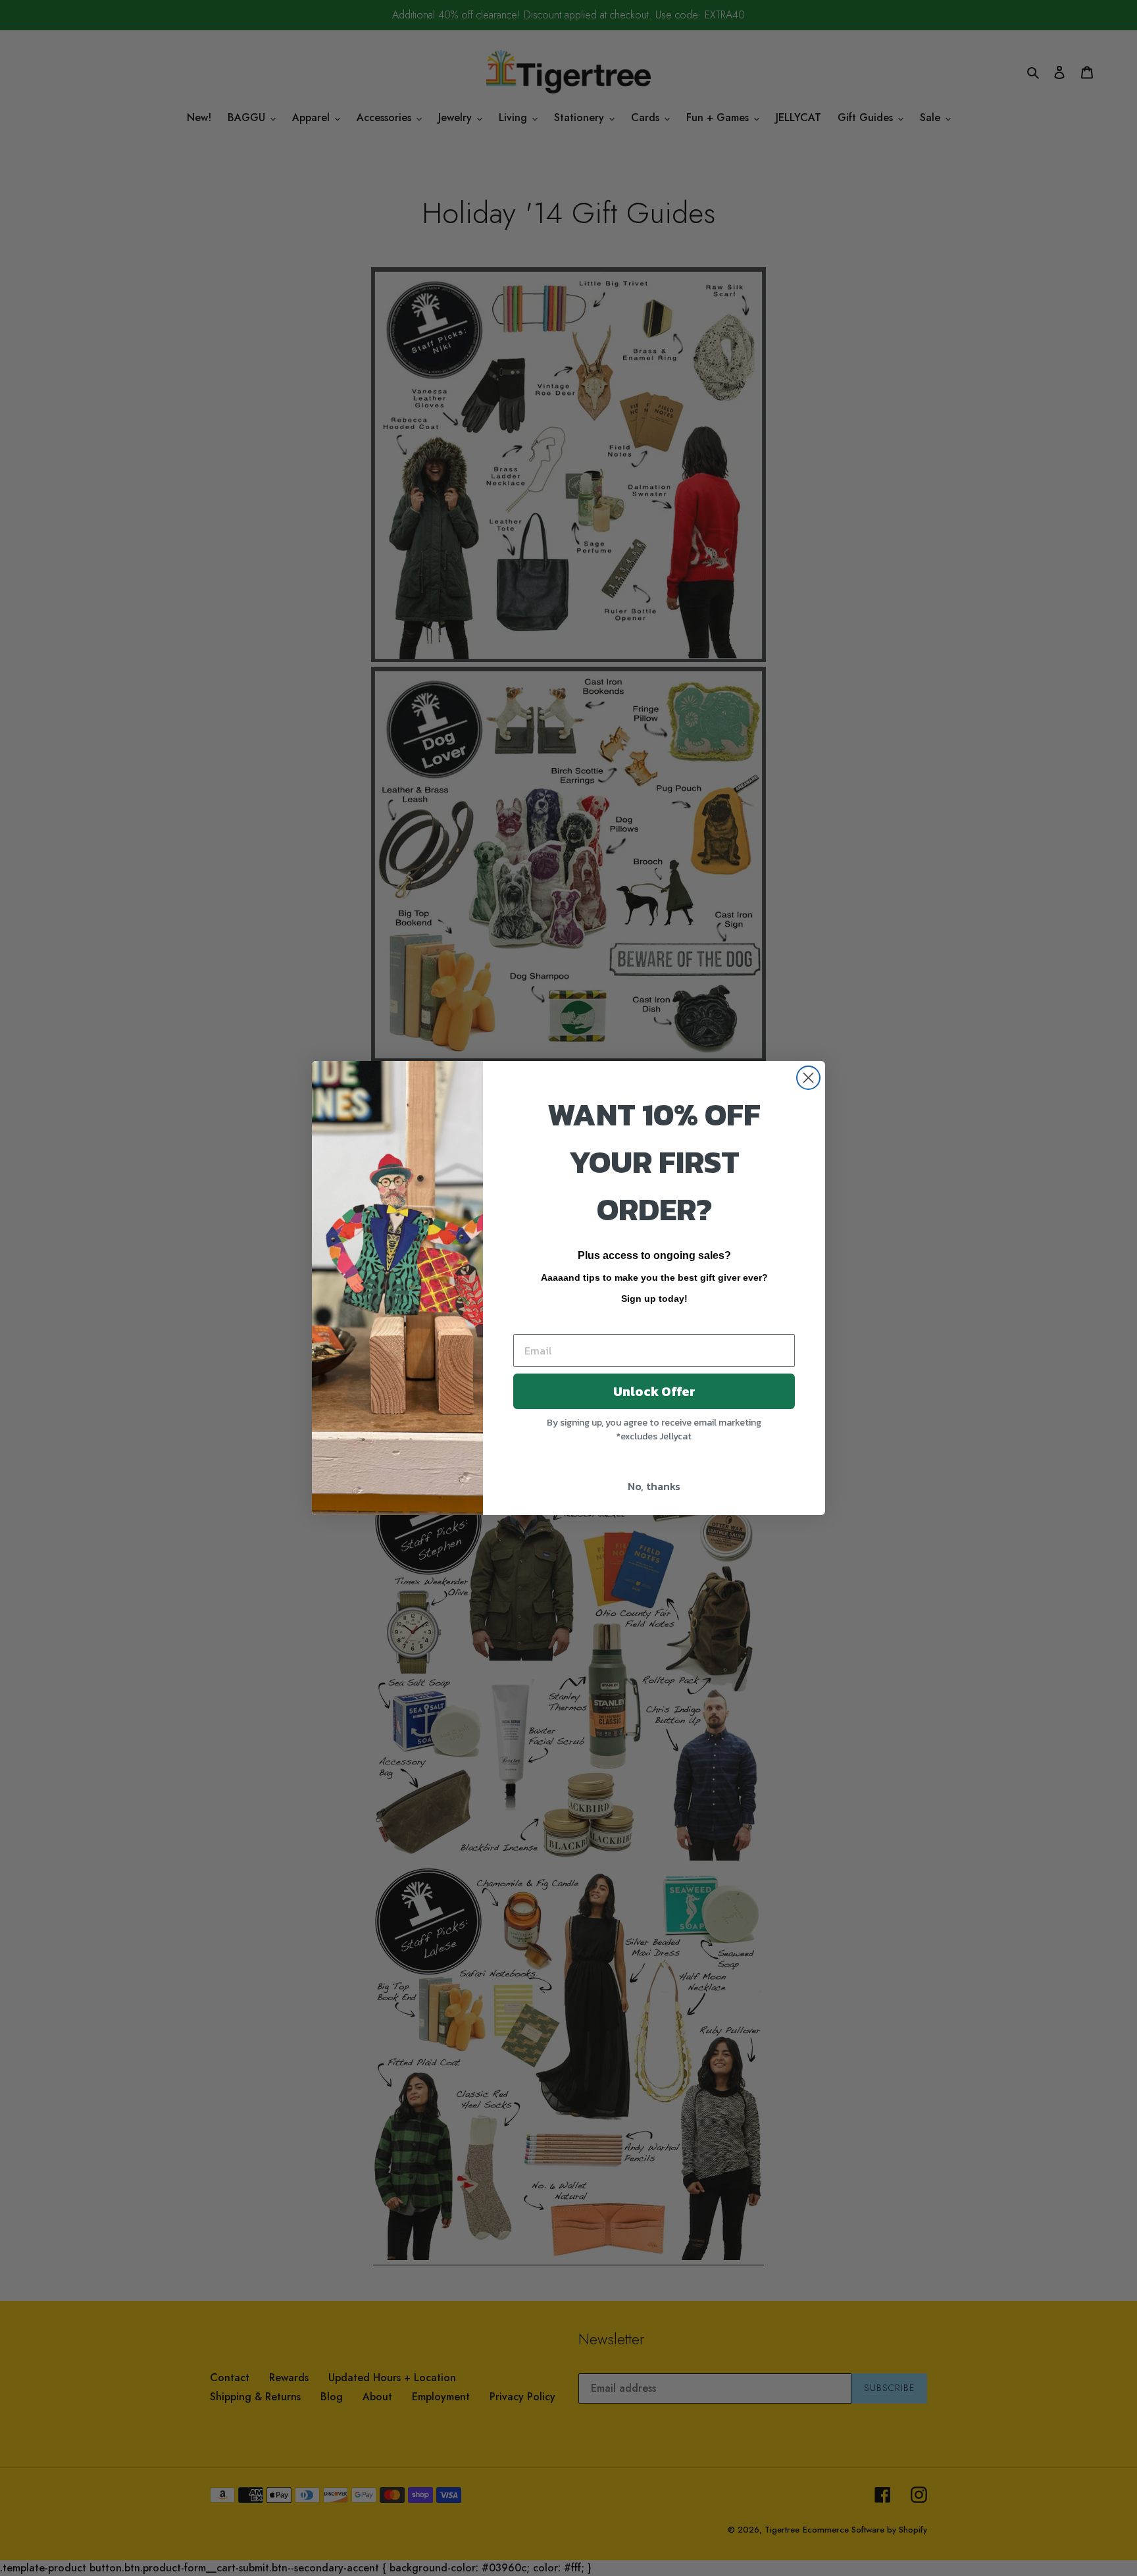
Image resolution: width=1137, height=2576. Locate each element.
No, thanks (654, 1486)
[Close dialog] (808, 1078)
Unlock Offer (654, 1391)
